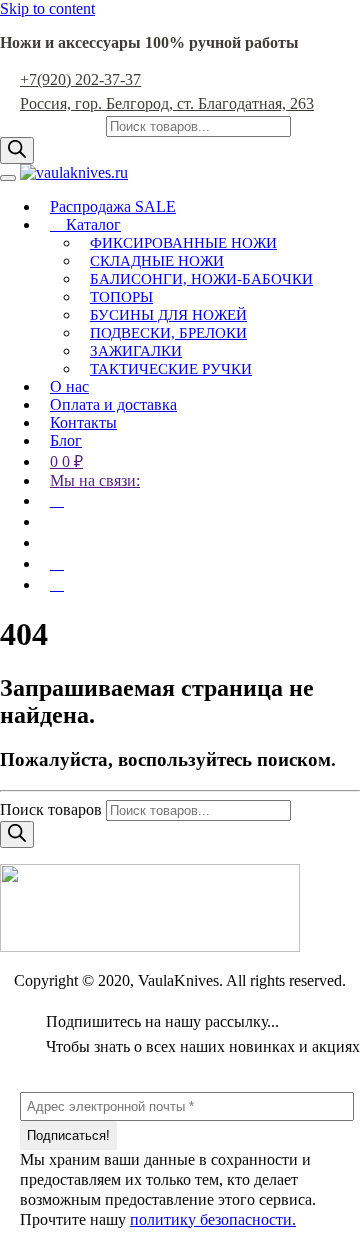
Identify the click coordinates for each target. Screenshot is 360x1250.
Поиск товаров (53, 125)
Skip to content (47, 8)
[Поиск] (17, 150)
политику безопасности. (213, 1219)
